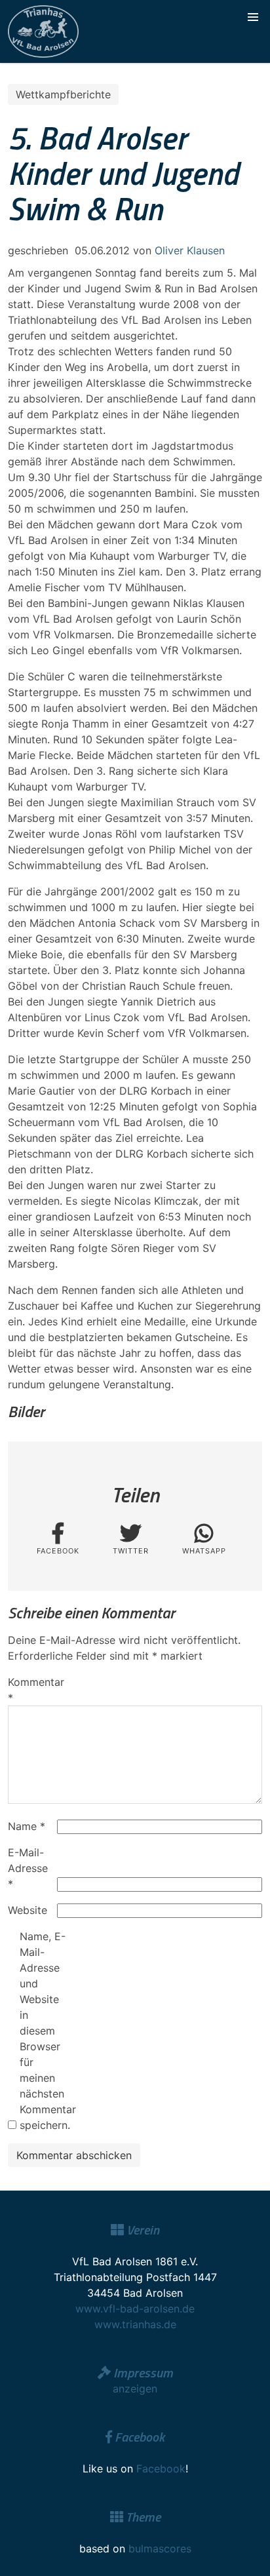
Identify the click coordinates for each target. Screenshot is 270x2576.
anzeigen (135, 2389)
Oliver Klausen (190, 250)
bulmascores (160, 2548)
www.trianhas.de (135, 2324)
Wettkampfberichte (63, 94)
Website (28, 1910)
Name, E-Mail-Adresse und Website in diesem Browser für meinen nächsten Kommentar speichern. (43, 2031)
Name (27, 1826)
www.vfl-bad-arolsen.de (135, 2309)
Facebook (161, 2469)
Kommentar (31, 1690)
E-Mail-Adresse (28, 1868)
